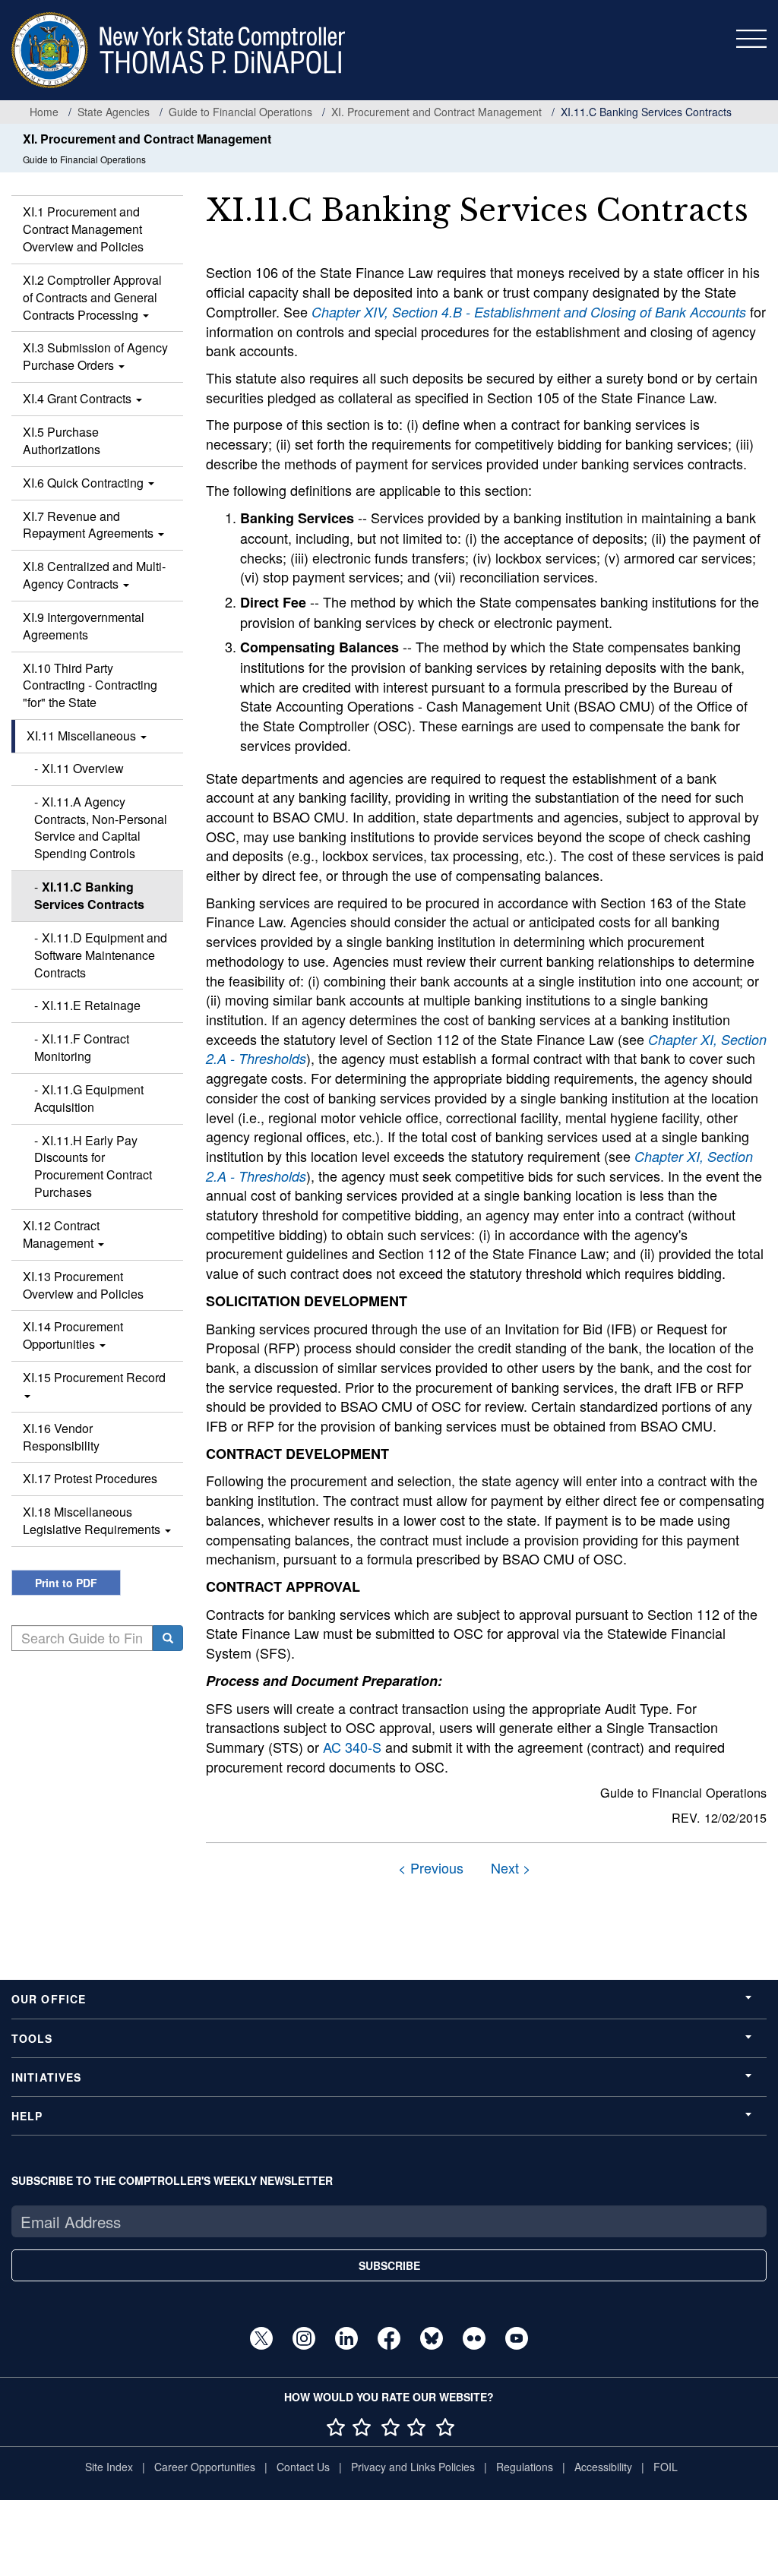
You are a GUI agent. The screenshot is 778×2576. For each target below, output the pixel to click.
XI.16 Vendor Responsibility (61, 1437)
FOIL (666, 2467)
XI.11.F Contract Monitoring (82, 1047)
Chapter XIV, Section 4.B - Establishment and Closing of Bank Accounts (529, 312)
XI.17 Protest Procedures (90, 1478)
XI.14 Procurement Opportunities (73, 1335)
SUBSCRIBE (389, 2265)
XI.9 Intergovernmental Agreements (84, 626)
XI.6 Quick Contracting (85, 483)
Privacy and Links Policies (413, 2467)
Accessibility (603, 2467)
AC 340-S (352, 1747)
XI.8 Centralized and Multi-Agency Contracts (94, 575)
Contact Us (303, 2467)
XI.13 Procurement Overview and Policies (83, 1285)
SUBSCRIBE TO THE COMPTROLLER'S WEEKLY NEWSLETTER (172, 2180)
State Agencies (114, 112)
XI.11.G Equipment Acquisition (89, 1098)
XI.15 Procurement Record (94, 1377)
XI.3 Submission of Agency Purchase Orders (95, 356)
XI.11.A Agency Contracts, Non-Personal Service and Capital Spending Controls (101, 828)
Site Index (109, 2467)
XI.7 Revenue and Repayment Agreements (90, 525)
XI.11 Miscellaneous (83, 736)
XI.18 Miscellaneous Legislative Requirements (93, 1520)
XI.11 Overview (83, 768)
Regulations (525, 2467)
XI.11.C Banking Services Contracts (89, 895)
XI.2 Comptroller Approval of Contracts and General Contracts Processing (92, 297)
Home (44, 112)
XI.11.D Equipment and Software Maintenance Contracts (101, 955)
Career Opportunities (205, 2467)
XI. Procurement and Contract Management (436, 112)
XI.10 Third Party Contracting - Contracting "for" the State (90, 685)
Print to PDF (66, 1583)
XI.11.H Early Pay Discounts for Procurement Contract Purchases (93, 1166)
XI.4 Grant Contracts (79, 398)
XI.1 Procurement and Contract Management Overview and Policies (83, 229)
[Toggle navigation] (751, 39)
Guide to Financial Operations (240, 112)
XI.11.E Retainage (91, 1005)
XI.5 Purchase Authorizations (62, 440)
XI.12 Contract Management (61, 1234)
